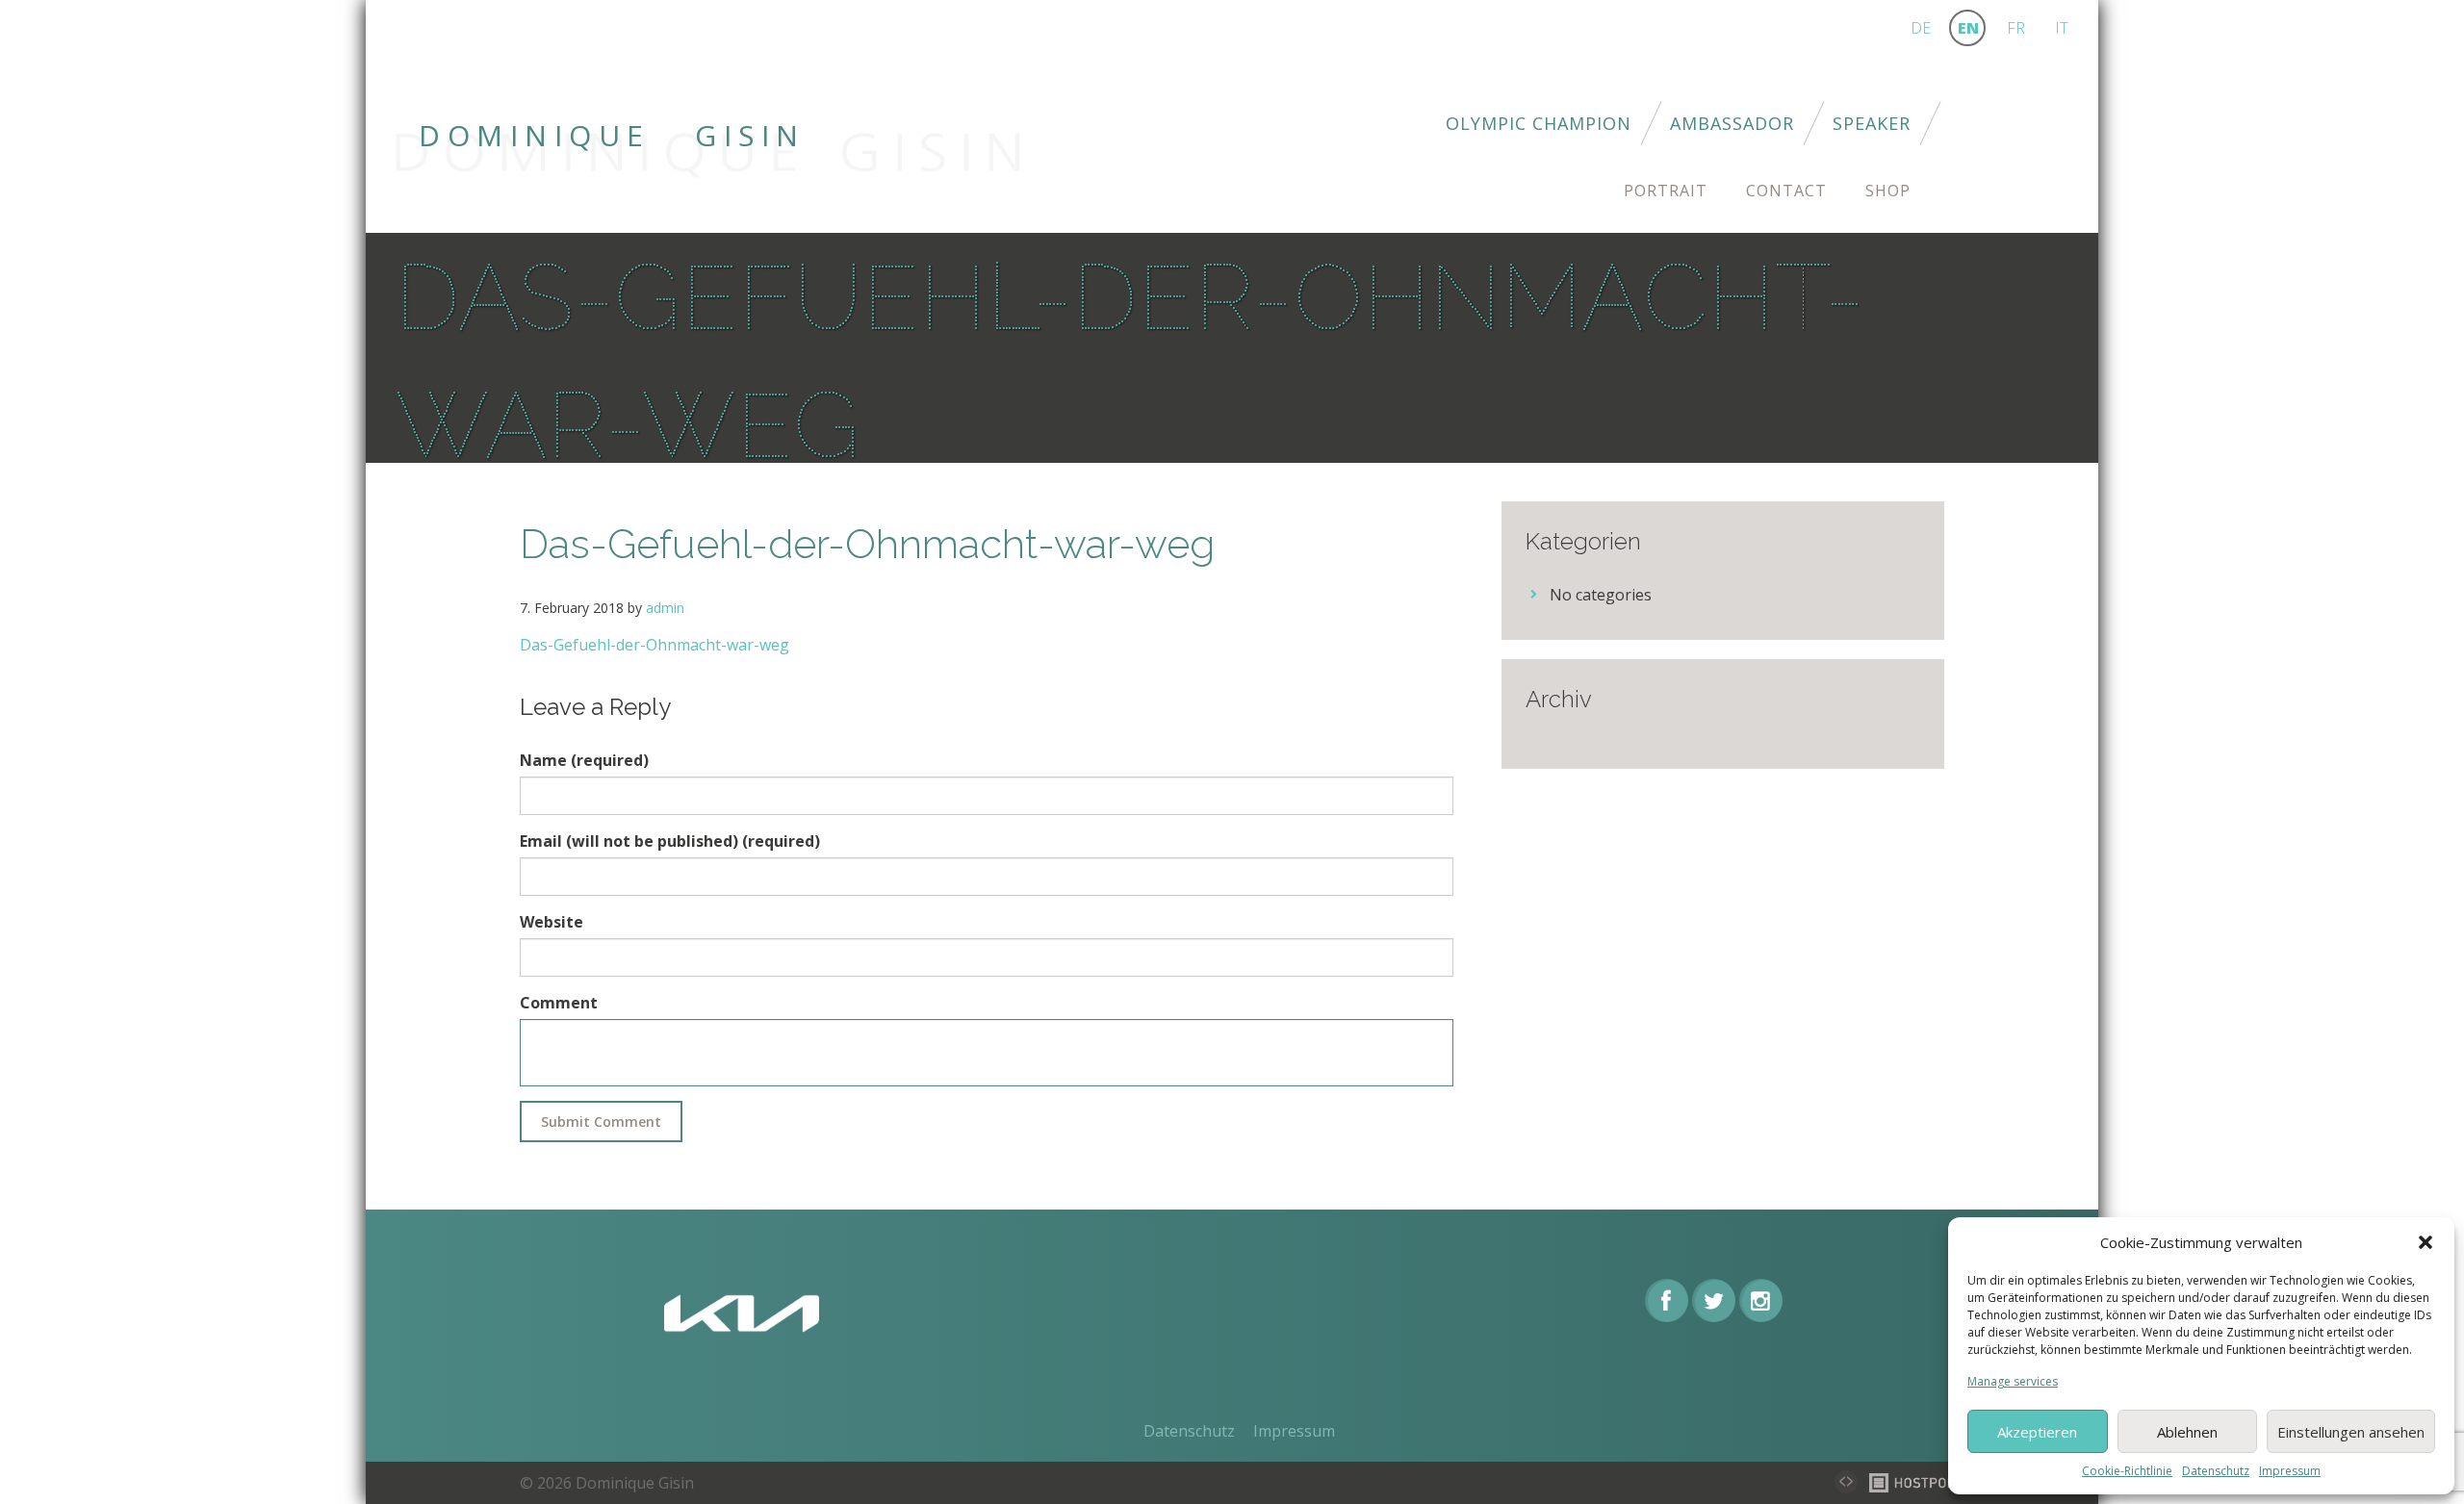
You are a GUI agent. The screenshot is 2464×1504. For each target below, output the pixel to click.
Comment (559, 1003)
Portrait (1666, 191)
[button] (2425, 1242)
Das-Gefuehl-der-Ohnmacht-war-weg (654, 645)
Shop (1888, 191)
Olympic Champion (1539, 123)
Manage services (2013, 1381)
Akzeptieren (2037, 1432)
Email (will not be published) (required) (670, 841)
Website (552, 922)
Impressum (2290, 1471)
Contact (1786, 191)
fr (2016, 28)
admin (665, 608)
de (1921, 28)
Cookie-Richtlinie (2127, 1471)
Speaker (1872, 123)
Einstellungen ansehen (2351, 1432)
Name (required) (584, 760)
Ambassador (1732, 123)
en (1968, 28)
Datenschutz (2216, 1471)
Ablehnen (2187, 1432)
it (2062, 28)
